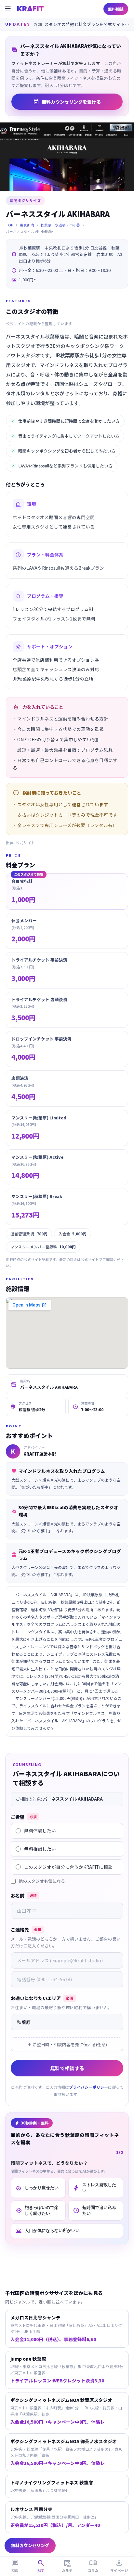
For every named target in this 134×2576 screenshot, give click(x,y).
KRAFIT (30, 9)
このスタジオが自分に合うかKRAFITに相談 (68, 1867)
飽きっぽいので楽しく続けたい (37, 2210)
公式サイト (25, 843)
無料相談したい (40, 1849)
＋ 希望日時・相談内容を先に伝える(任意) (67, 2044)
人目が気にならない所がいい (47, 2231)
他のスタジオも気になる (42, 1881)
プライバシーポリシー (88, 2087)
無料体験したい (40, 1830)
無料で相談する (67, 2068)
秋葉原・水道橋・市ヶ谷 (60, 225)
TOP (10, 225)
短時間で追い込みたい (94, 2210)
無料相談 (116, 9)
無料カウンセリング (30, 2545)
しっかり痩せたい (37, 2188)
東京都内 (27, 225)
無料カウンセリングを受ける (67, 102)
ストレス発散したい (94, 2188)
